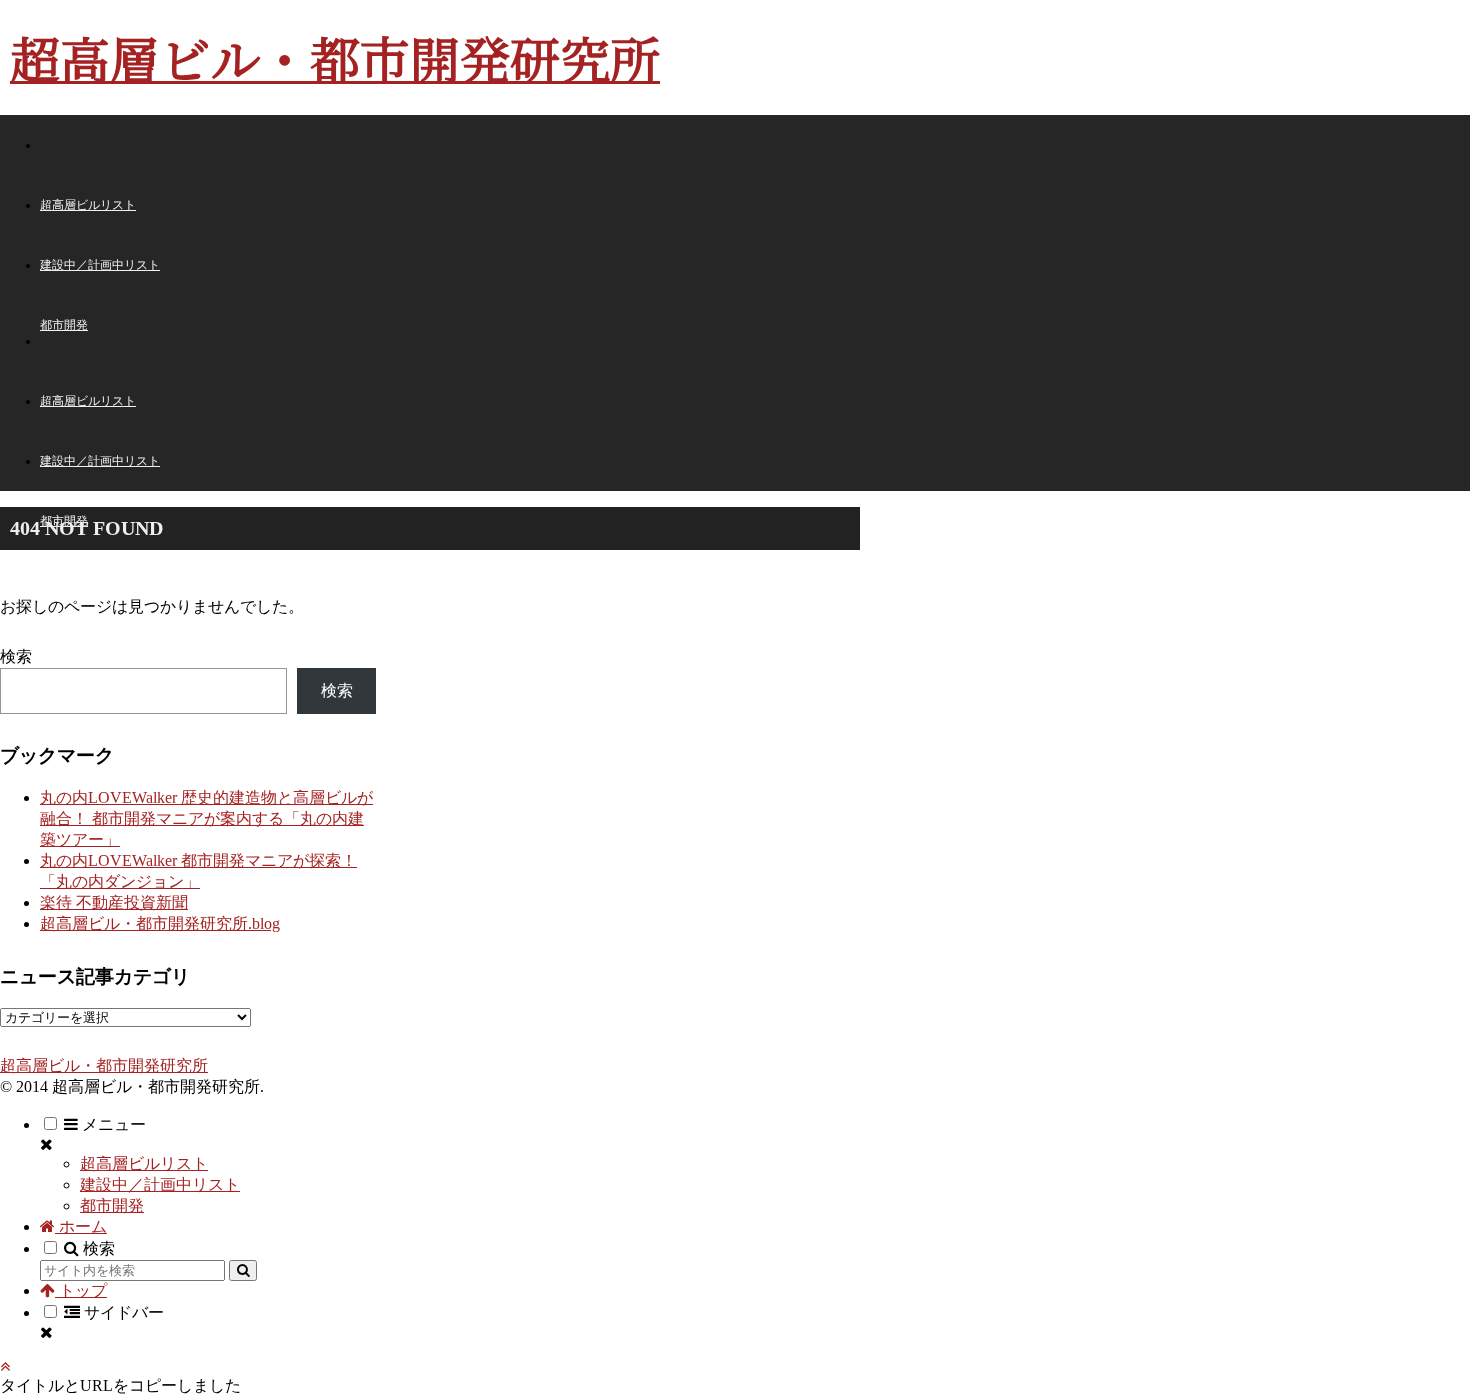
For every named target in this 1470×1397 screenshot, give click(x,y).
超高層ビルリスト (144, 1163)
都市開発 (112, 1205)
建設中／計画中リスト (160, 1184)
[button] (243, 1270)
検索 (16, 656)
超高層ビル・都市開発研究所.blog (160, 923)
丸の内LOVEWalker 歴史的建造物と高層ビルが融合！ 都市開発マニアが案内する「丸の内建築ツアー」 (206, 818)
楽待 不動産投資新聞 (114, 902)
